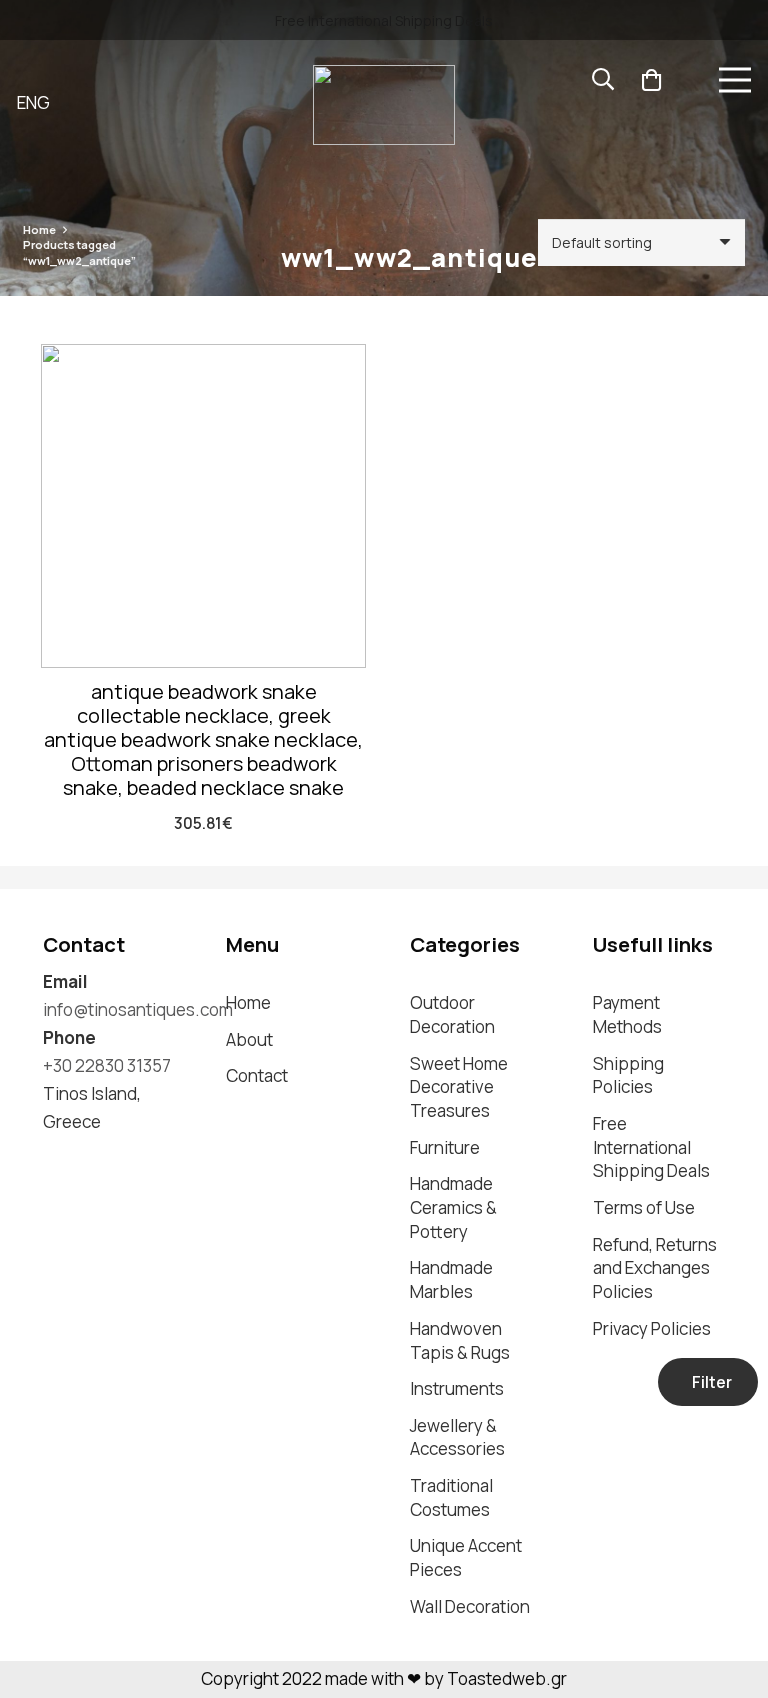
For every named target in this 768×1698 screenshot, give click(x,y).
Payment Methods (627, 1014)
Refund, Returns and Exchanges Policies (655, 1268)
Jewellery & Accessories (457, 1437)
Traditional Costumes (451, 1497)
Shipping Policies (628, 1075)
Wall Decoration (470, 1606)
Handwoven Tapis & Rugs (460, 1340)
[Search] (603, 80)
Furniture (445, 1147)
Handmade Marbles (451, 1279)
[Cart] (651, 80)
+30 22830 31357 (107, 1065)
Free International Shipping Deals (651, 1147)
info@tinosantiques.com (138, 1009)
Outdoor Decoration (452, 1014)
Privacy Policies (652, 1328)
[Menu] (734, 80)
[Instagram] (52, 1157)
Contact (257, 1075)
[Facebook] (90, 1156)
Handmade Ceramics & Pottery (453, 1207)
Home (39, 229)
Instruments (457, 1388)
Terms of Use (644, 1207)
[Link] (384, 105)
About (249, 1039)
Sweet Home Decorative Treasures (459, 1087)
